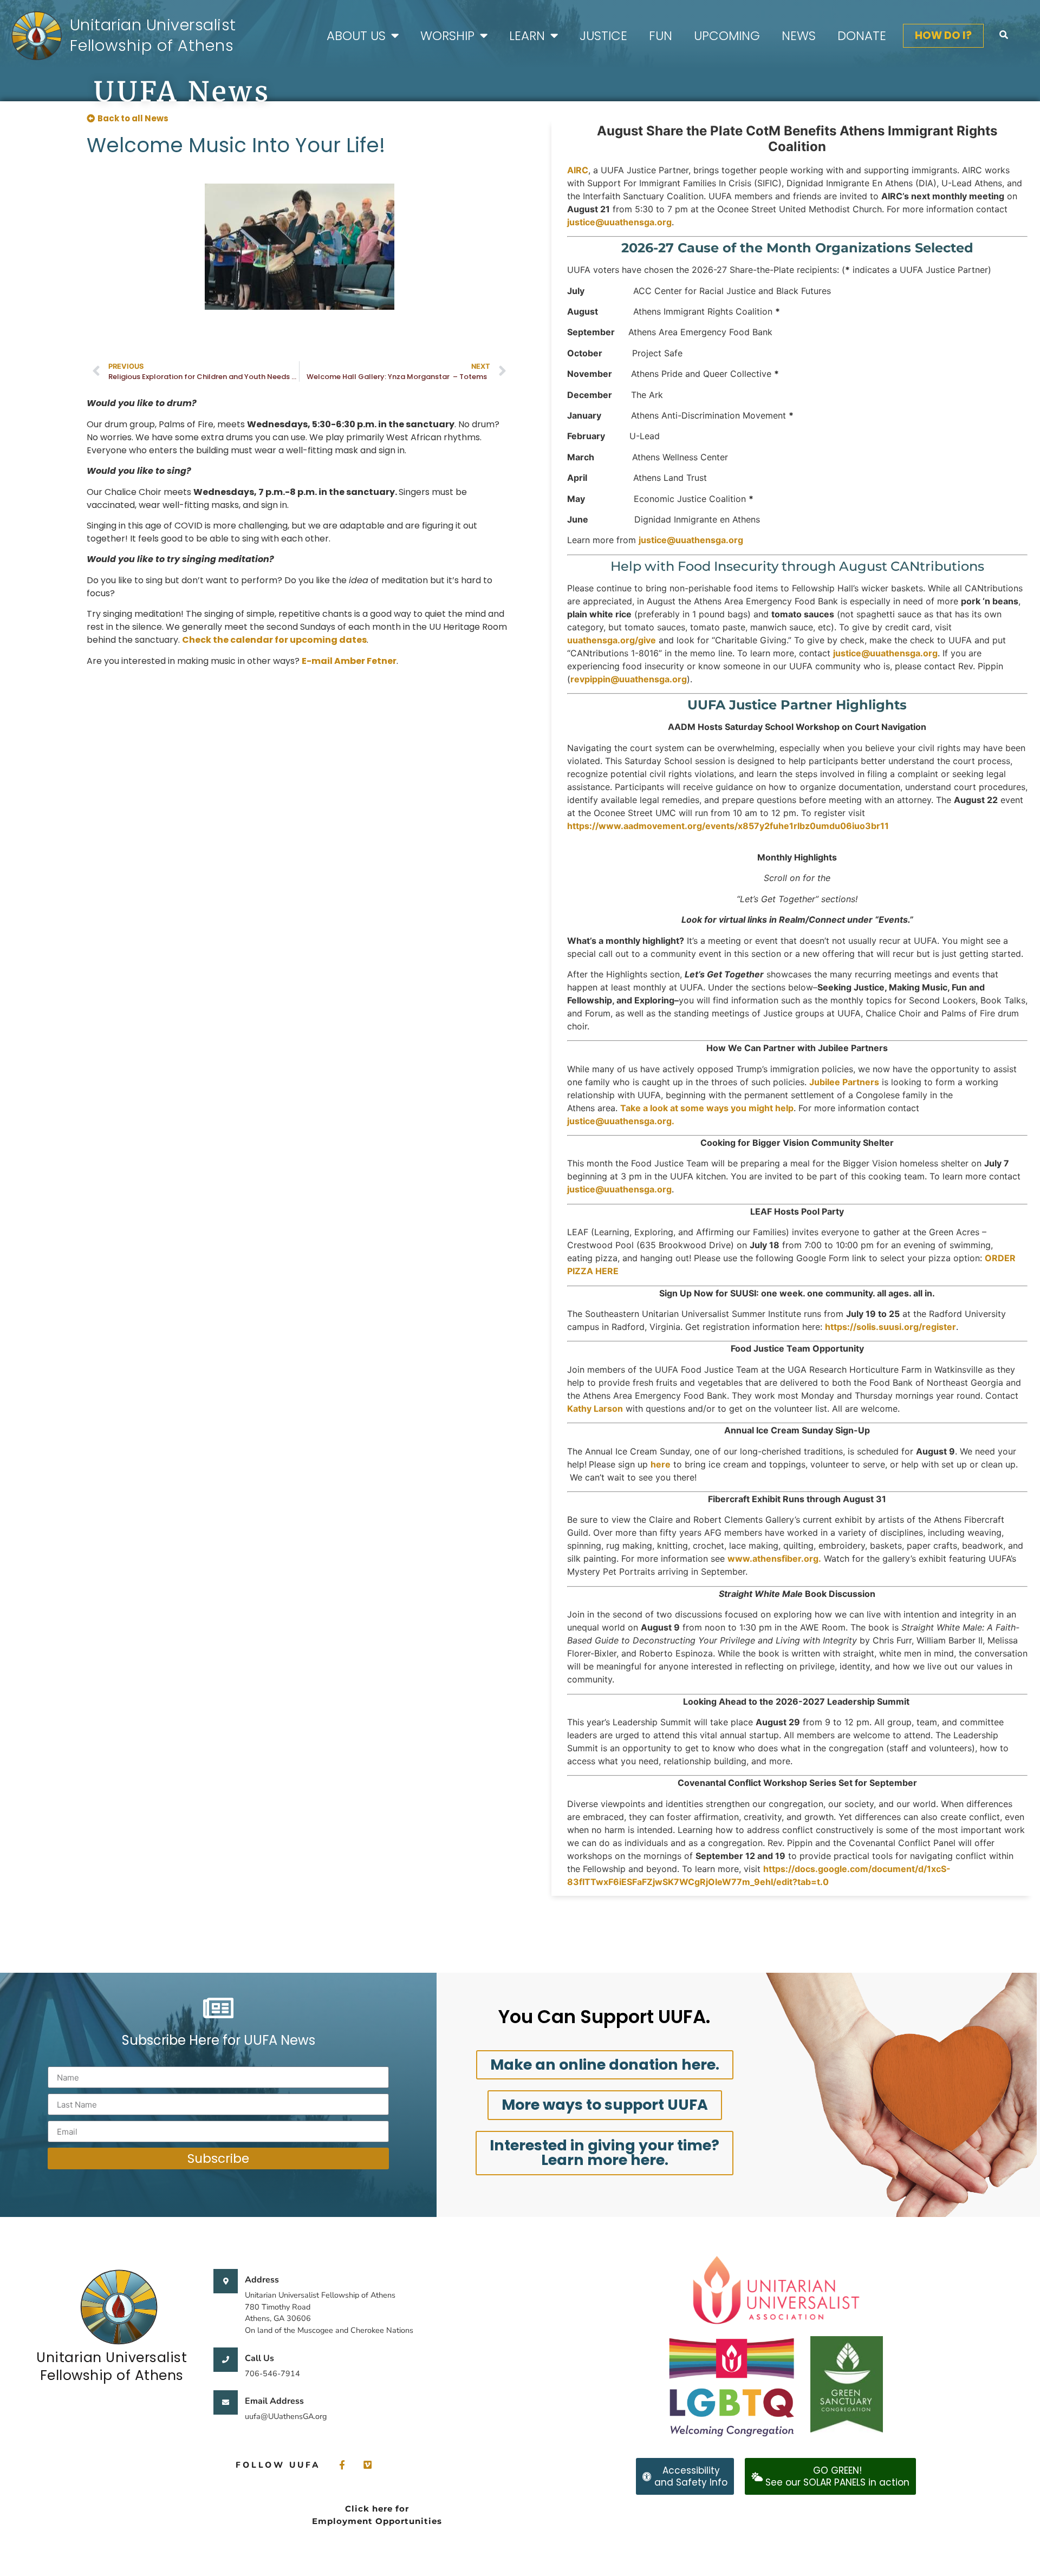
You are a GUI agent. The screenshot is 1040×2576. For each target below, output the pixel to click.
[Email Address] (226, 2402)
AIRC (578, 170)
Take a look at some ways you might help (707, 1108)
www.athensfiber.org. (774, 1558)
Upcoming (727, 36)
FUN (661, 36)
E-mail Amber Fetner (349, 661)
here (661, 1464)
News (799, 36)
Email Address (274, 2401)
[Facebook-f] (342, 2465)
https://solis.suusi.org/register (890, 1327)
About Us (356, 36)
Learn (527, 36)
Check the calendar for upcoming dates (274, 640)
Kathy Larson (595, 1408)
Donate (862, 36)
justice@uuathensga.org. (621, 1121)
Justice (603, 36)
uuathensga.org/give (612, 640)
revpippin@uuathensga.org (629, 679)
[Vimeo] (368, 2465)
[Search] (1004, 35)
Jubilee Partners (844, 1082)
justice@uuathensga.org (619, 222)
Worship (447, 36)
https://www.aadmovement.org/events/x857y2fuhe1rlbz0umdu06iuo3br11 (728, 826)
